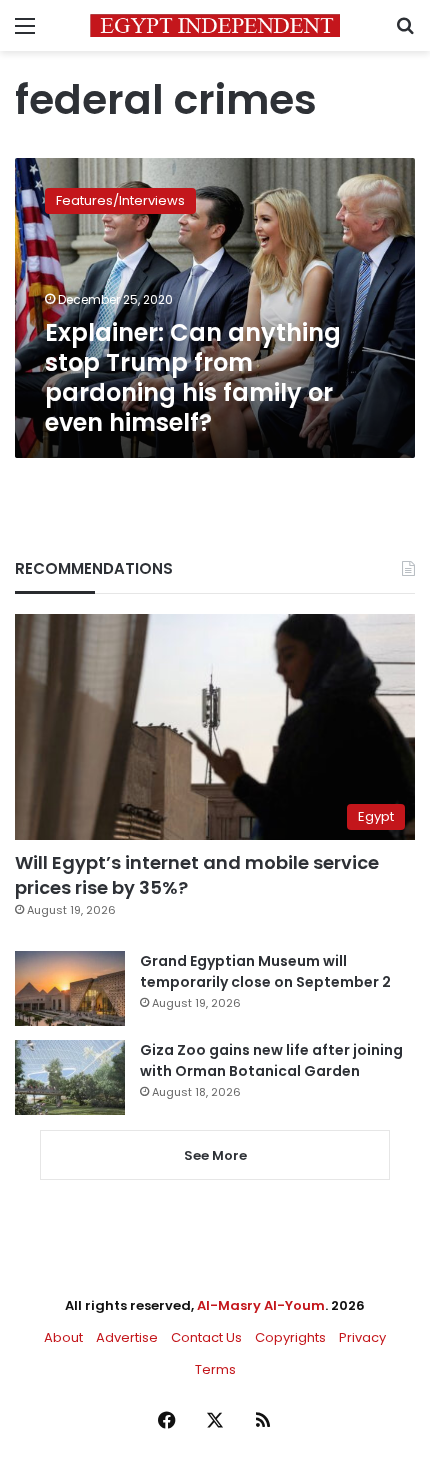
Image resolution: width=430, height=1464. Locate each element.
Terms (215, 1369)
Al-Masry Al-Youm (261, 1305)
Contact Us (206, 1337)
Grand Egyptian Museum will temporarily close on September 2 (265, 971)
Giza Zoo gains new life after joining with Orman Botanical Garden (271, 1060)
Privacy (362, 1337)
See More (215, 1155)
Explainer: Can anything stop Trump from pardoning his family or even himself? (193, 377)
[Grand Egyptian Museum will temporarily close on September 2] (70, 988)
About (63, 1337)
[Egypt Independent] (215, 25)
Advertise (127, 1337)
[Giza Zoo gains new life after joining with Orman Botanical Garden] (70, 1077)
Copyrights (290, 1337)
